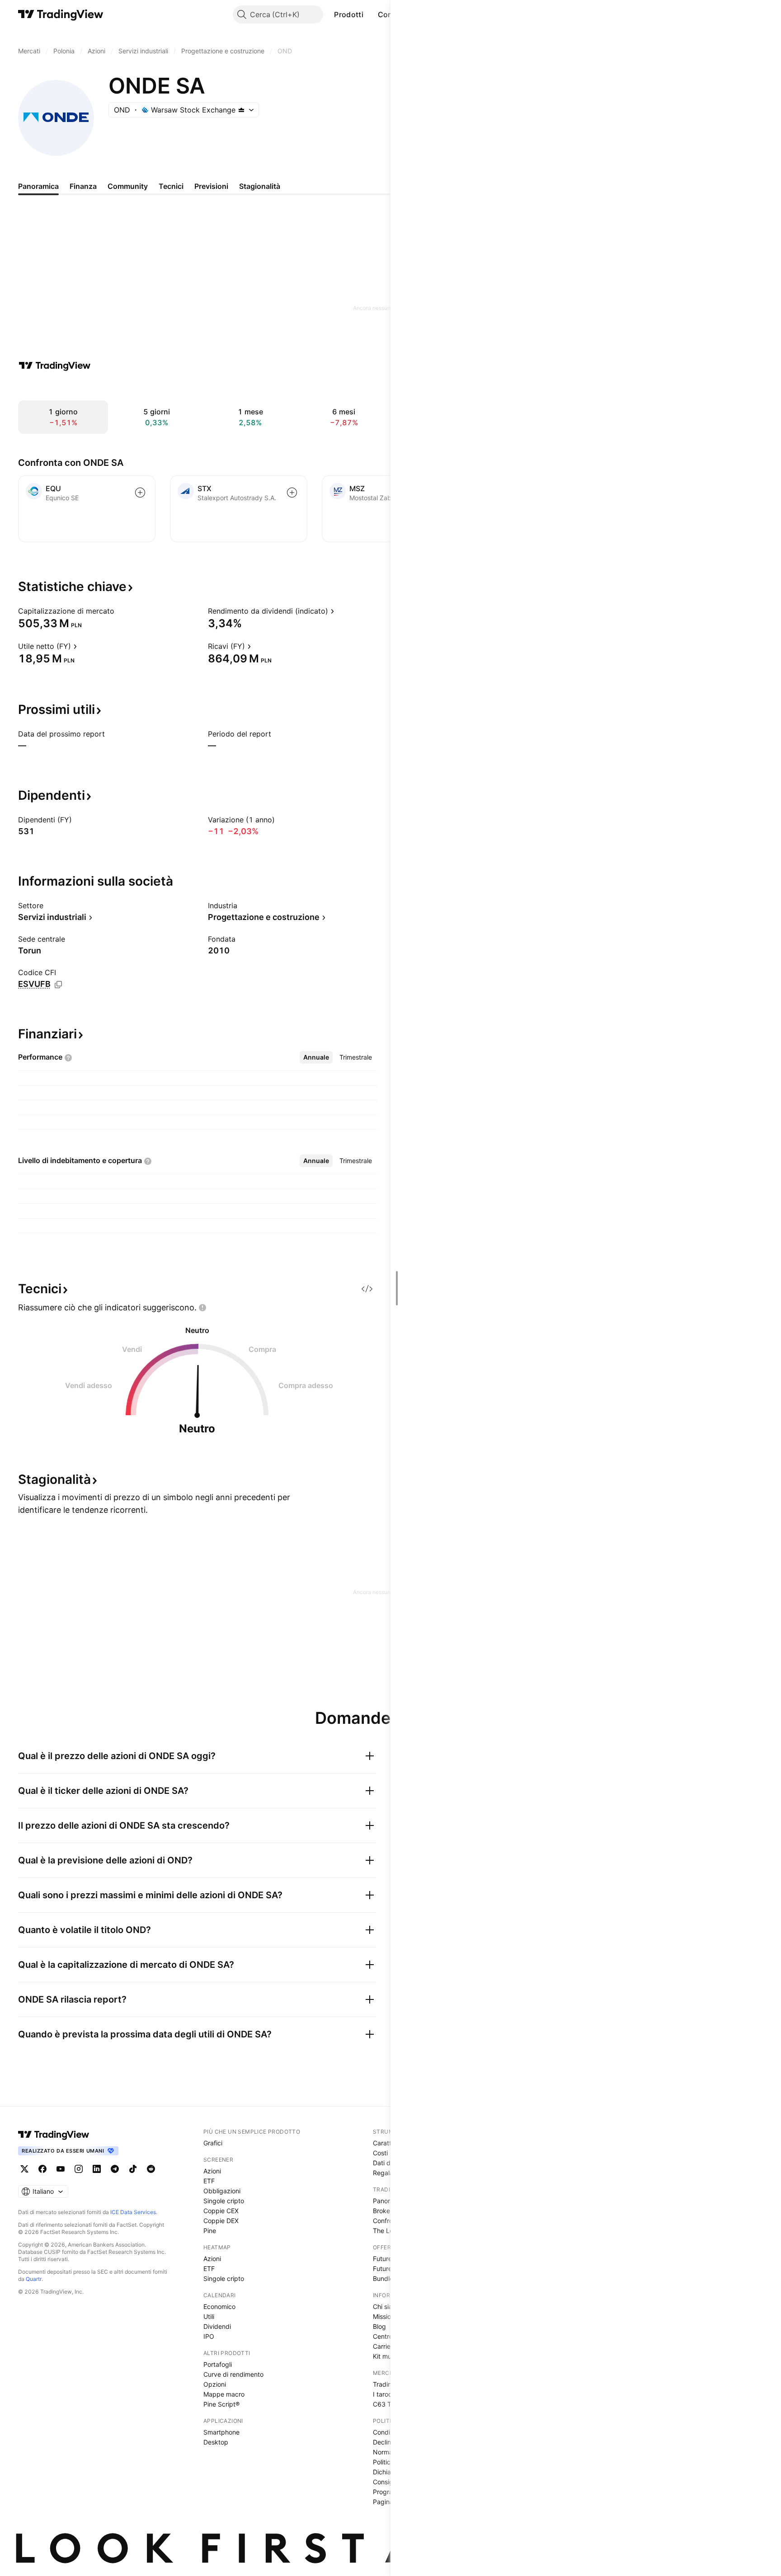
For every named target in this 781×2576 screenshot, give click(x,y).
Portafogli (218, 2364)
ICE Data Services (133, 2212)
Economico (219, 2306)
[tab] (316, 1057)
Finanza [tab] (83, 186)
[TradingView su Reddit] (151, 2169)
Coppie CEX (221, 2211)
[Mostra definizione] (120, 611)
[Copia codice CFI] (58, 985)
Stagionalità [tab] (260, 186)
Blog (379, 2326)
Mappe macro (224, 2394)
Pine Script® (221, 2404)
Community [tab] (128, 186)
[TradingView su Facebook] (42, 2169)
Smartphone (221, 2432)
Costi (380, 2153)
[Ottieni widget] (367, 1289)
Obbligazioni (222, 2191)
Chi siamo (387, 2306)
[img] (241, 110)
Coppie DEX (221, 2221)
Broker (383, 2211)
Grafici (213, 2143)
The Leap (387, 2231)
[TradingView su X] (24, 2169)
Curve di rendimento (233, 2374)
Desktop (216, 2442)
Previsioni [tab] (211, 186)
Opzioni (215, 2384)
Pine (210, 2231)
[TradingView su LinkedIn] (97, 2169)
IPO (209, 2336)
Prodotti (348, 14)
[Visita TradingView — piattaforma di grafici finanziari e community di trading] (55, 366)
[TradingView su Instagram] (79, 2169)
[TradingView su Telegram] (115, 2169)
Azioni (212, 2171)
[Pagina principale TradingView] (61, 14)
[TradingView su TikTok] (133, 2169)
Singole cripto (224, 2201)
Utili (209, 2316)
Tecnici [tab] (171, 186)
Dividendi (217, 2326)
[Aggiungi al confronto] (140, 493)
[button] (370, 14)
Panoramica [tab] (38, 186)
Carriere (385, 2346)
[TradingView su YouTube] (61, 2169)
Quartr (34, 2279)
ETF (209, 2181)
